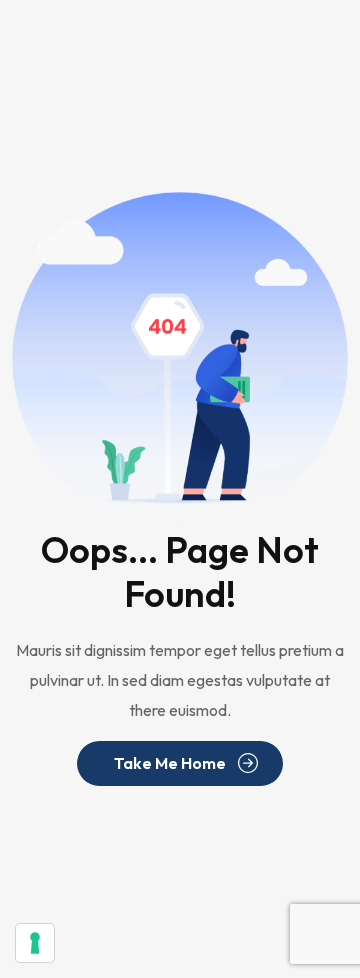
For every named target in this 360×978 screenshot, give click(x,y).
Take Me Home (170, 763)
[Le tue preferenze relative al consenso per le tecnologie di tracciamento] (35, 943)
